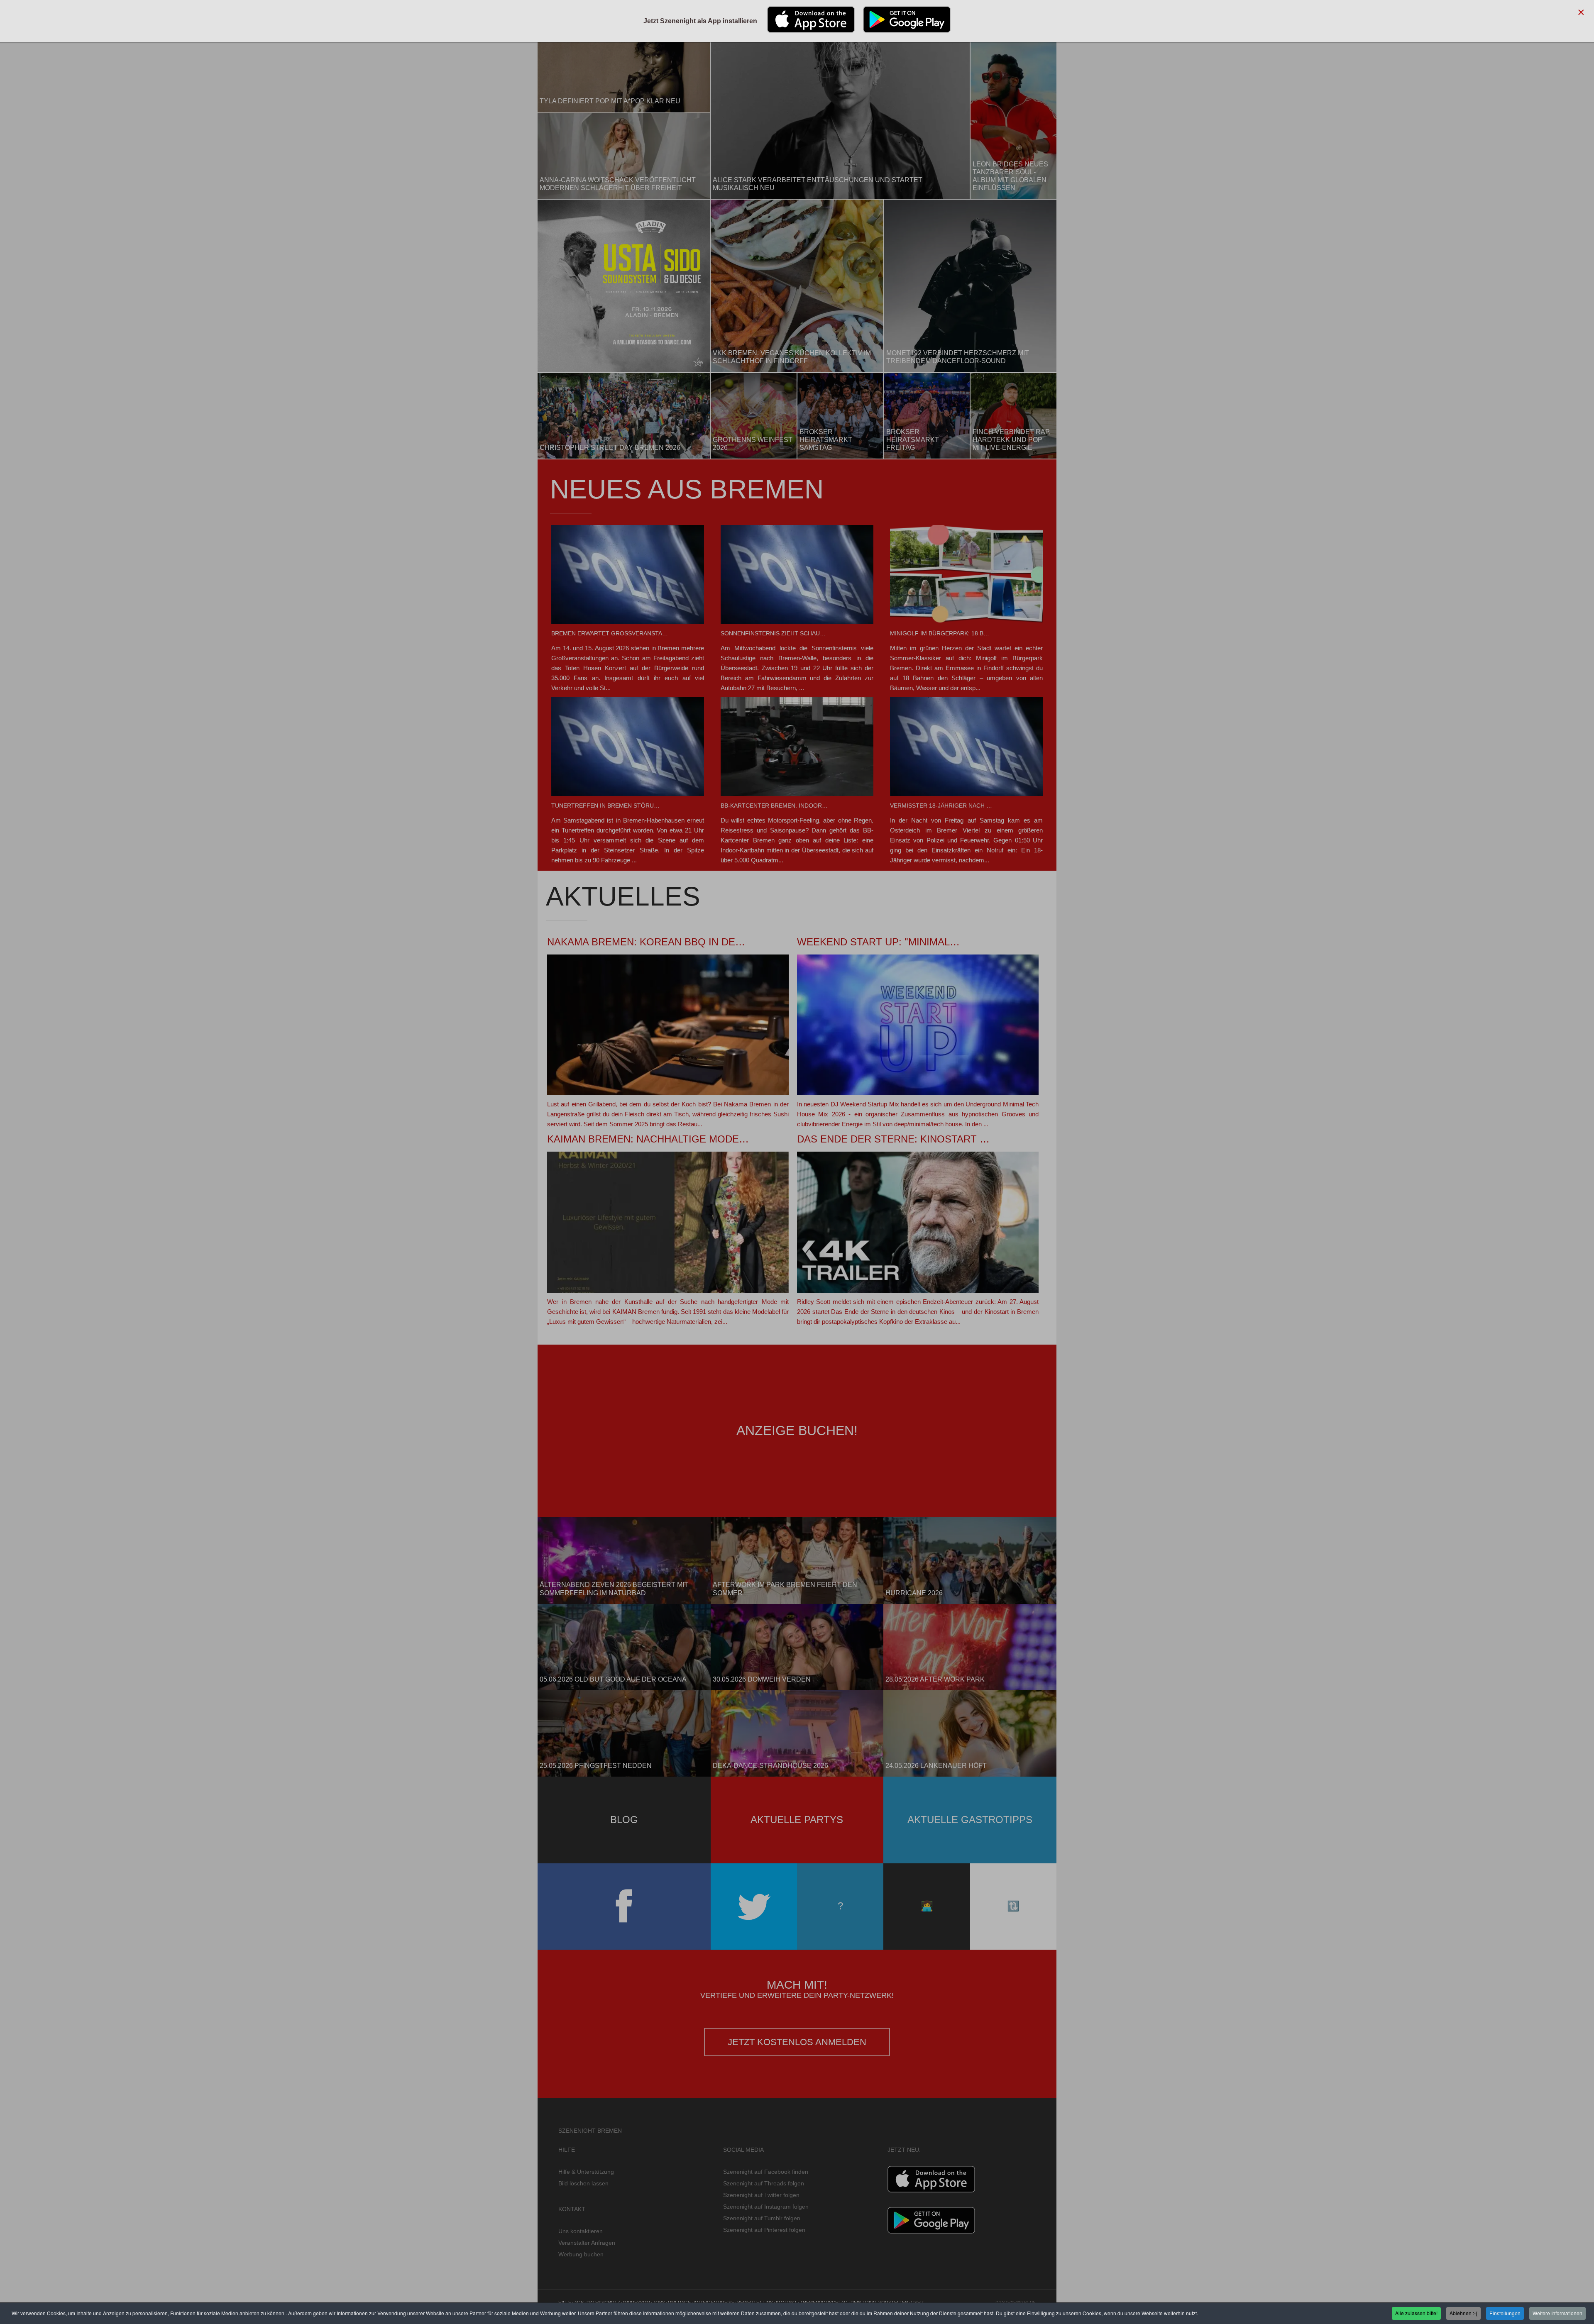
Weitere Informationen (1557, 2313)
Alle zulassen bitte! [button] (1416, 2313)
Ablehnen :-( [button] (1463, 2313)
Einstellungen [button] (1505, 2313)
